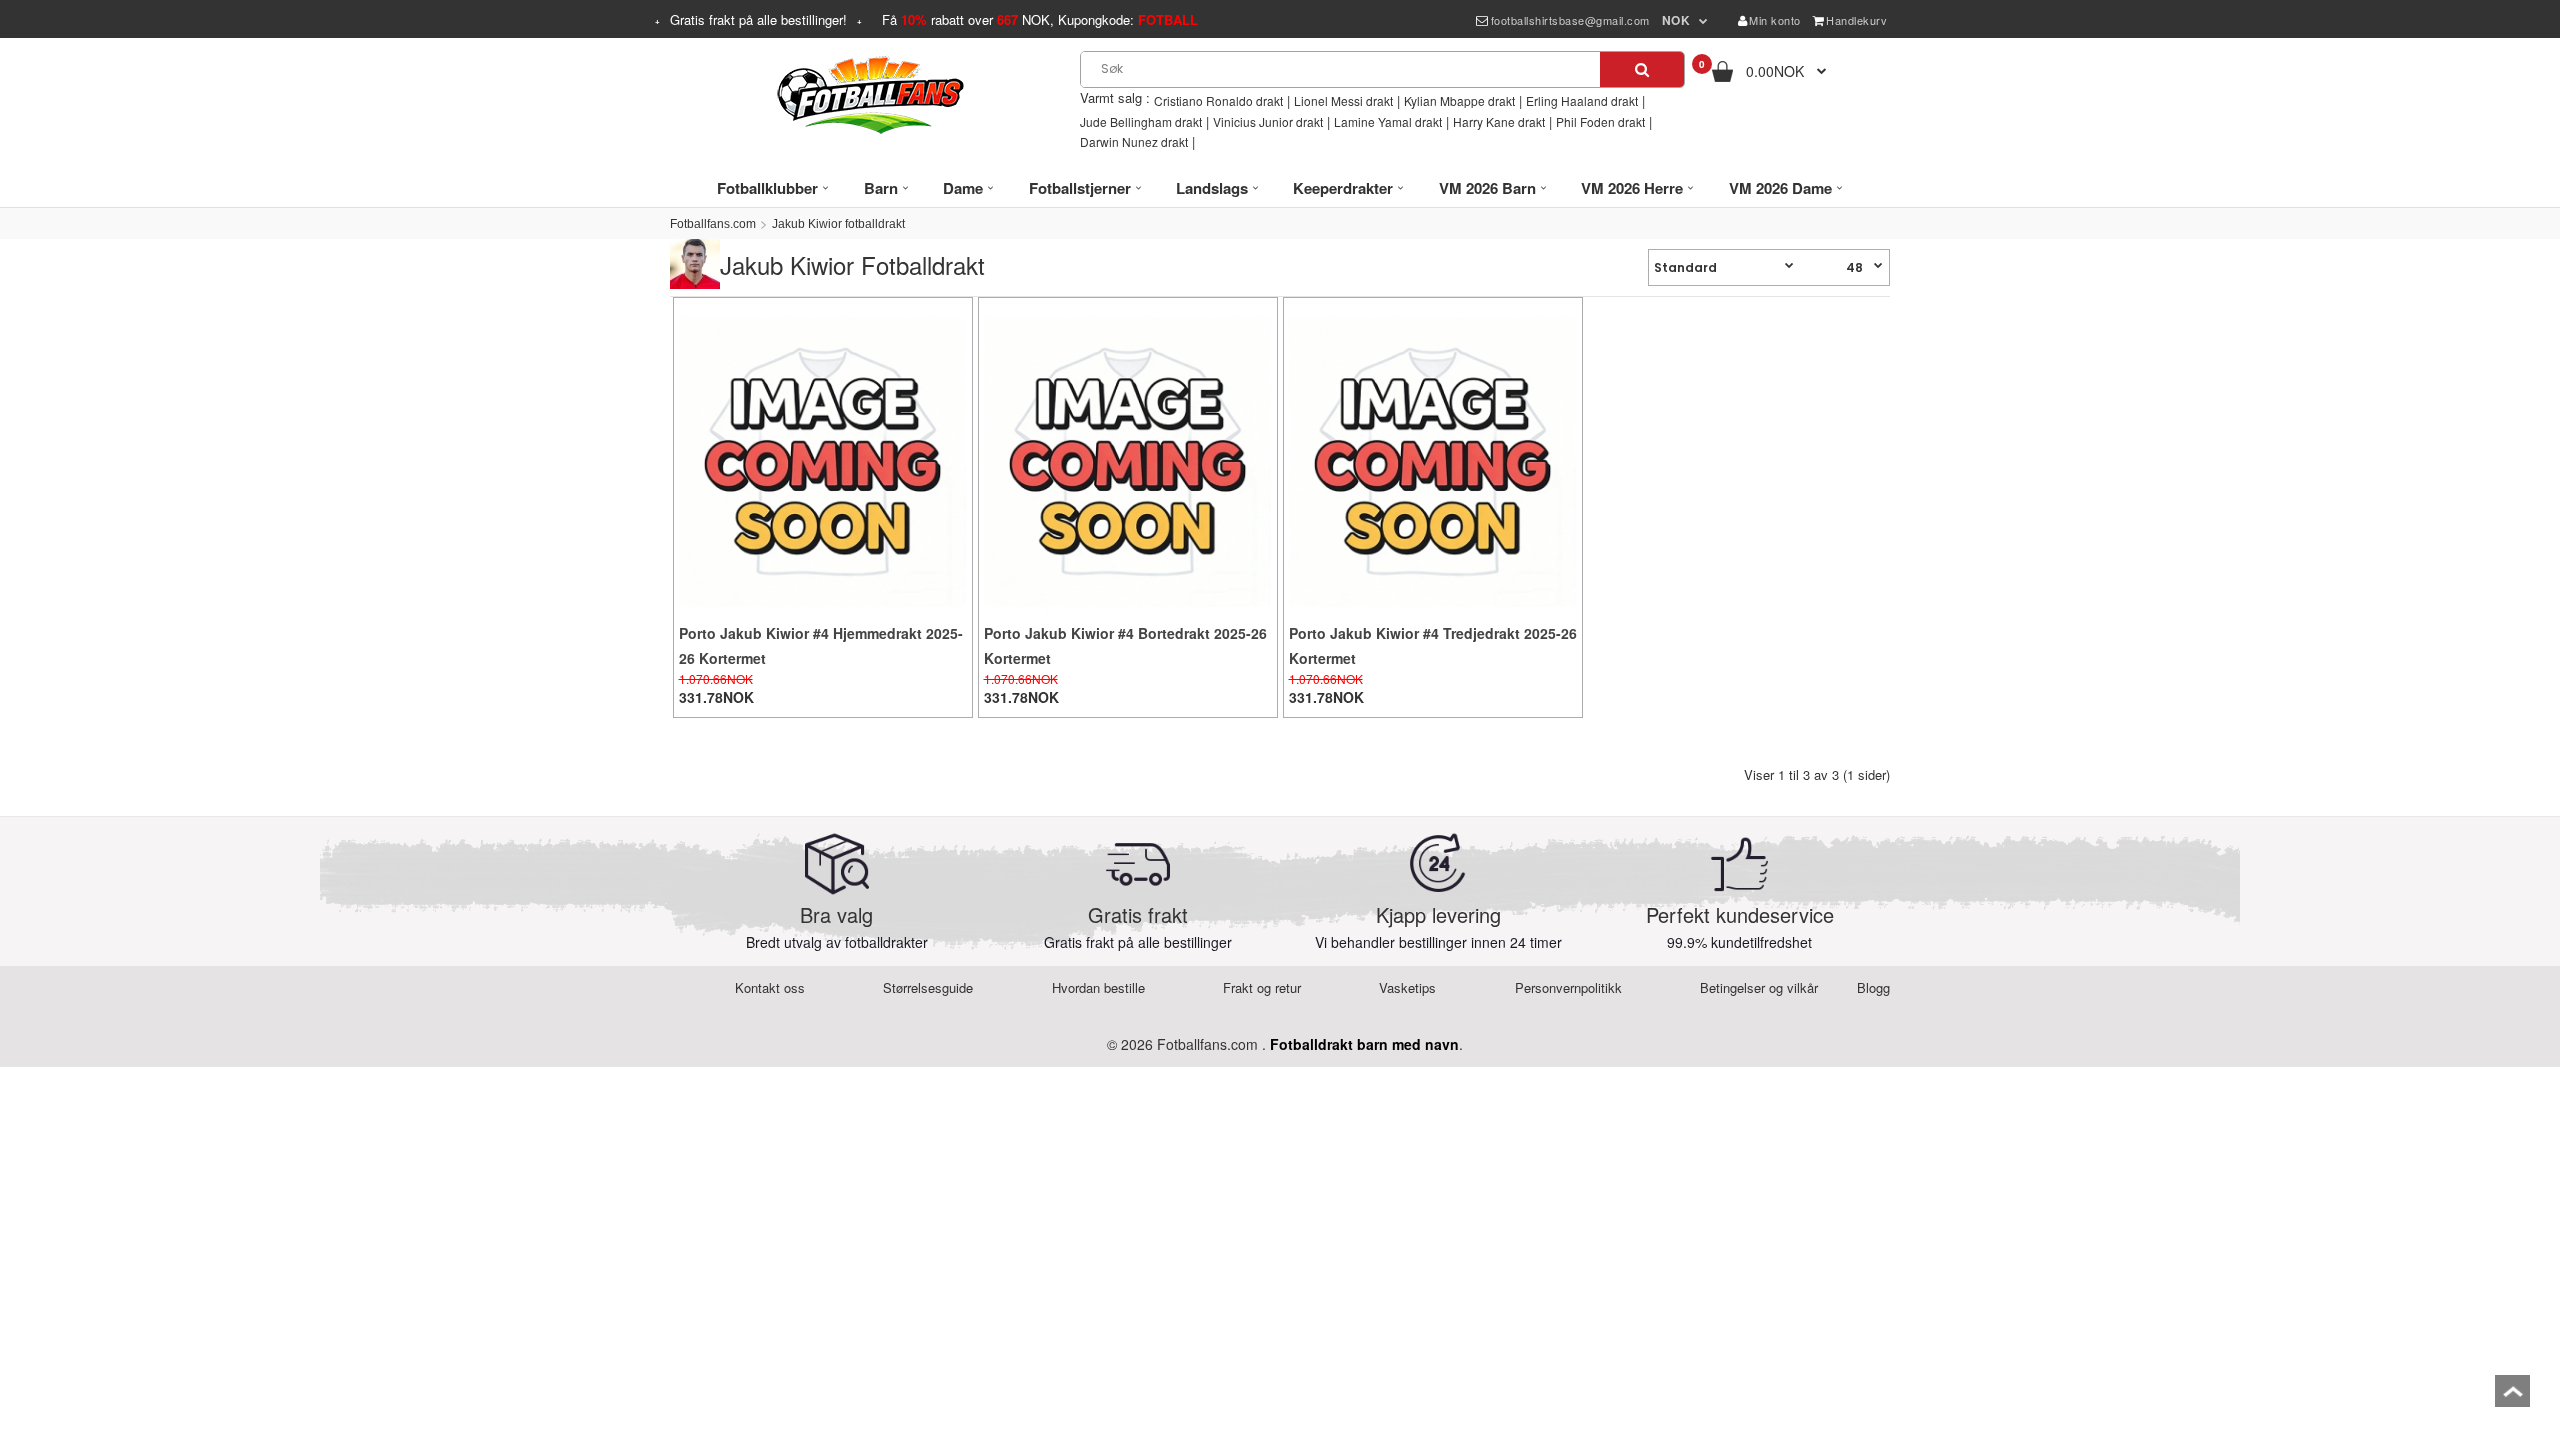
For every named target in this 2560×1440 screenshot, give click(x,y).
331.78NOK (716, 697)
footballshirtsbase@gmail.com (1570, 20)
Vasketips (1407, 987)
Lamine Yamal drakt (1388, 121)
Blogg (1873, 987)
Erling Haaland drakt (1582, 100)
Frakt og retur (1262, 987)
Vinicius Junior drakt (1268, 121)
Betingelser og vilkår (1759, 987)
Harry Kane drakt (1499, 121)
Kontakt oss (770, 987)
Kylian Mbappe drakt (1459, 100)
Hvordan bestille (1098, 987)
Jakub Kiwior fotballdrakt (838, 224)
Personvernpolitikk (1568, 987)
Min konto (1775, 20)
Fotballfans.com (713, 224)
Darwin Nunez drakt (1134, 141)
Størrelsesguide (928, 987)
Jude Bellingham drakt (1141, 121)
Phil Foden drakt (1600, 121)
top (2512, 1397)
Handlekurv (1856, 20)
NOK (1676, 20)
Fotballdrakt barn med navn (1364, 1044)
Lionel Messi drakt (1343, 100)
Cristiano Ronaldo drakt (1218, 100)
